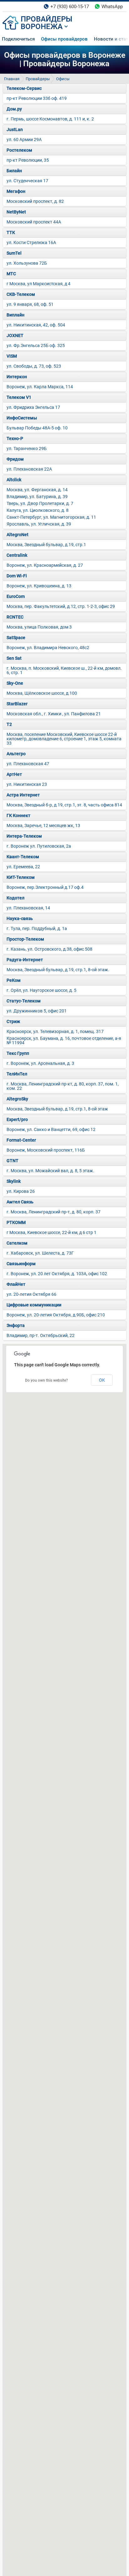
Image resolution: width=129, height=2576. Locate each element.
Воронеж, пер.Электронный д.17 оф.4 (45, 887)
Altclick (14, 480)
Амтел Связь (20, 1202)
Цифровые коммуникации (34, 1305)
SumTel (14, 253)
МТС (11, 274)
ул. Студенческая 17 (27, 181)
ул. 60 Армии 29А (24, 140)
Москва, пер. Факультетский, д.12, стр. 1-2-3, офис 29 (61, 606)
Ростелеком (19, 150)
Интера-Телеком (24, 836)
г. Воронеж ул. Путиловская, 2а (39, 846)
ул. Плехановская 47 (28, 764)
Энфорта (16, 1325)
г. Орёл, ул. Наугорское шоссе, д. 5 (41, 990)
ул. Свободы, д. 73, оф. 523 (34, 366)
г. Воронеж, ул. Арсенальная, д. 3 (40, 1063)
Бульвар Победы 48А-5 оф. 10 (37, 428)
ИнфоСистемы (22, 418)
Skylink (14, 1181)
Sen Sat (14, 658)
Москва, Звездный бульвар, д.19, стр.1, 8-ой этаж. (58, 970)
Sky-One (15, 683)
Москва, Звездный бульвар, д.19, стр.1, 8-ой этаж (57, 1109)
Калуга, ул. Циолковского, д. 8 (38, 510)
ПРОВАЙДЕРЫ (46, 19)
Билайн (14, 171)
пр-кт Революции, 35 (28, 160)
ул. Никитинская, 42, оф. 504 (36, 325)
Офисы (63, 79)
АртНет (14, 774)
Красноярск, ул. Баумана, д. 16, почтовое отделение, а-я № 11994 (64, 1041)
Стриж (13, 1021)
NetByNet (16, 212)
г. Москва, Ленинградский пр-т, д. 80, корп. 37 (54, 1212)
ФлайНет (16, 1284)
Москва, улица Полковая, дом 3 (39, 627)
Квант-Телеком (23, 857)
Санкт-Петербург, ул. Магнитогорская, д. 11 (51, 517)
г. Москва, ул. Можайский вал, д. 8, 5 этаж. (50, 1171)
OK (102, 1380)
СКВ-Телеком (21, 294)
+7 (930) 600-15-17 (70, 7)
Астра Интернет (23, 795)
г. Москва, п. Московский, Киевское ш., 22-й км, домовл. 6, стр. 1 (64, 670)
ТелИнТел (17, 1074)
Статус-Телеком (24, 1001)
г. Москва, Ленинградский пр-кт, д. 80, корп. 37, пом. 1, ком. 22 (63, 1086)
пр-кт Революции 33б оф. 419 (37, 98)
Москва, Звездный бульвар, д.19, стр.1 (46, 545)
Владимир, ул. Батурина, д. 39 (37, 497)
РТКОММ (16, 1222)
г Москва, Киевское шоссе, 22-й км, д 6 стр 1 (52, 1232)
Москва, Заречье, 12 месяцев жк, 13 (43, 825)
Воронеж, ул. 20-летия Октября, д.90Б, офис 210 (56, 1315)
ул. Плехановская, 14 (28, 908)
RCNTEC (15, 617)
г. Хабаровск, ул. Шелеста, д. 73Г (40, 1253)
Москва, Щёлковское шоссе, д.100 (42, 693)
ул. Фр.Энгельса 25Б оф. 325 (36, 345)
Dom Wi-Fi (17, 576)
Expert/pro (17, 1119)
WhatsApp (112, 7)
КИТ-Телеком (21, 877)
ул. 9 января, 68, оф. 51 (30, 304)
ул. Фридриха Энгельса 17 (33, 407)
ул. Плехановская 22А (29, 469)
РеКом (14, 980)
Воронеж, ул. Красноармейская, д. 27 (45, 565)
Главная (12, 79)
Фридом (15, 459)
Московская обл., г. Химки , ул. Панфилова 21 (54, 714)
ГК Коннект (18, 815)
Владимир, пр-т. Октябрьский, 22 (41, 1335)
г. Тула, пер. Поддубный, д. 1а (37, 928)
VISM (12, 356)
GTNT (13, 1161)
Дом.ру (14, 109)
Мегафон (16, 191)
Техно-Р (15, 438)
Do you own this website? (46, 1380)
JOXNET (15, 335)
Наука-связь (20, 918)
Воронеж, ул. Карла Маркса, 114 (40, 387)
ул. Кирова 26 (21, 1191)
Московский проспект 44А (34, 222)
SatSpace (16, 638)
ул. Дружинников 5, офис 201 (37, 1011)
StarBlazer (17, 704)
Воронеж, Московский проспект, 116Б (46, 1150)
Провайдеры (38, 79)
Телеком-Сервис (24, 88)
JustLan (15, 130)
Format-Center (21, 1140)
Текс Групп (18, 1053)
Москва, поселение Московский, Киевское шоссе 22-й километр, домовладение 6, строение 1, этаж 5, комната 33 (64, 739)
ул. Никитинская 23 (27, 784)
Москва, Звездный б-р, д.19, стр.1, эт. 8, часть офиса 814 (64, 805)
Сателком (17, 1243)
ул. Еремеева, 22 (23, 867)
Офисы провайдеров (64, 39)
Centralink (17, 555)
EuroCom (16, 596)
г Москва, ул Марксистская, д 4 (39, 284)
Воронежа (42, 27)
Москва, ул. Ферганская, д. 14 (37, 490)
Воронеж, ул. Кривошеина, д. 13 (39, 586)
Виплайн (15, 315)
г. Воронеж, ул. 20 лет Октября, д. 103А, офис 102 (57, 1274)
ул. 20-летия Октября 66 (31, 1294)
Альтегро (16, 754)
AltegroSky (17, 1099)
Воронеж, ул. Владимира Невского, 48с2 (48, 648)
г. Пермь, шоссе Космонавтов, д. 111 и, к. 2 (50, 119)
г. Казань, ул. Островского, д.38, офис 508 (49, 949)
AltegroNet (18, 535)
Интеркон (17, 377)
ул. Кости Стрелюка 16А (31, 242)
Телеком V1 (19, 397)
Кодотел (15, 898)
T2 (9, 724)
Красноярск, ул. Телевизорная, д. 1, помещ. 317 (55, 1031)
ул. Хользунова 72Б (27, 263)
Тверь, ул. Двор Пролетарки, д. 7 (40, 503)
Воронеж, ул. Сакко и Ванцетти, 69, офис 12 (51, 1129)
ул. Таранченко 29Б (27, 448)
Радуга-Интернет (25, 960)
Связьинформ (21, 1264)
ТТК (11, 233)
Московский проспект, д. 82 (35, 201)
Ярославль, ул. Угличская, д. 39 (39, 524)
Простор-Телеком (25, 939)
